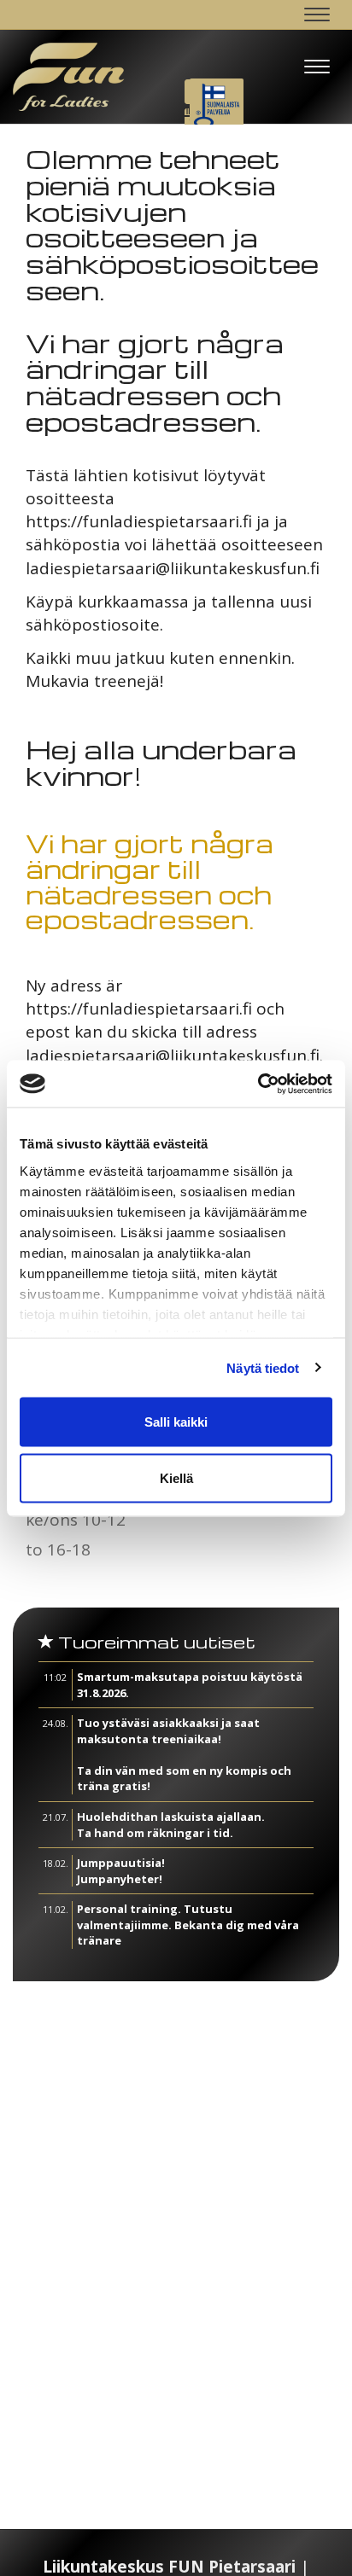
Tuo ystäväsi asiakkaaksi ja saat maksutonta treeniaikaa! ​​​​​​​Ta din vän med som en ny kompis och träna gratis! (184, 1754)
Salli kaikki (176, 1422)
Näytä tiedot (263, 1367)
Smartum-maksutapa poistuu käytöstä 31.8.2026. (190, 1685)
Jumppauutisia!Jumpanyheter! (121, 1871)
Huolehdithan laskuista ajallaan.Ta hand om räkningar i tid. (171, 1825)
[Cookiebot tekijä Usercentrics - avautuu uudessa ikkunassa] (258, 1084)
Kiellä (176, 1477)
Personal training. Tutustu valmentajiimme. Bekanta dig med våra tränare (188, 1925)
